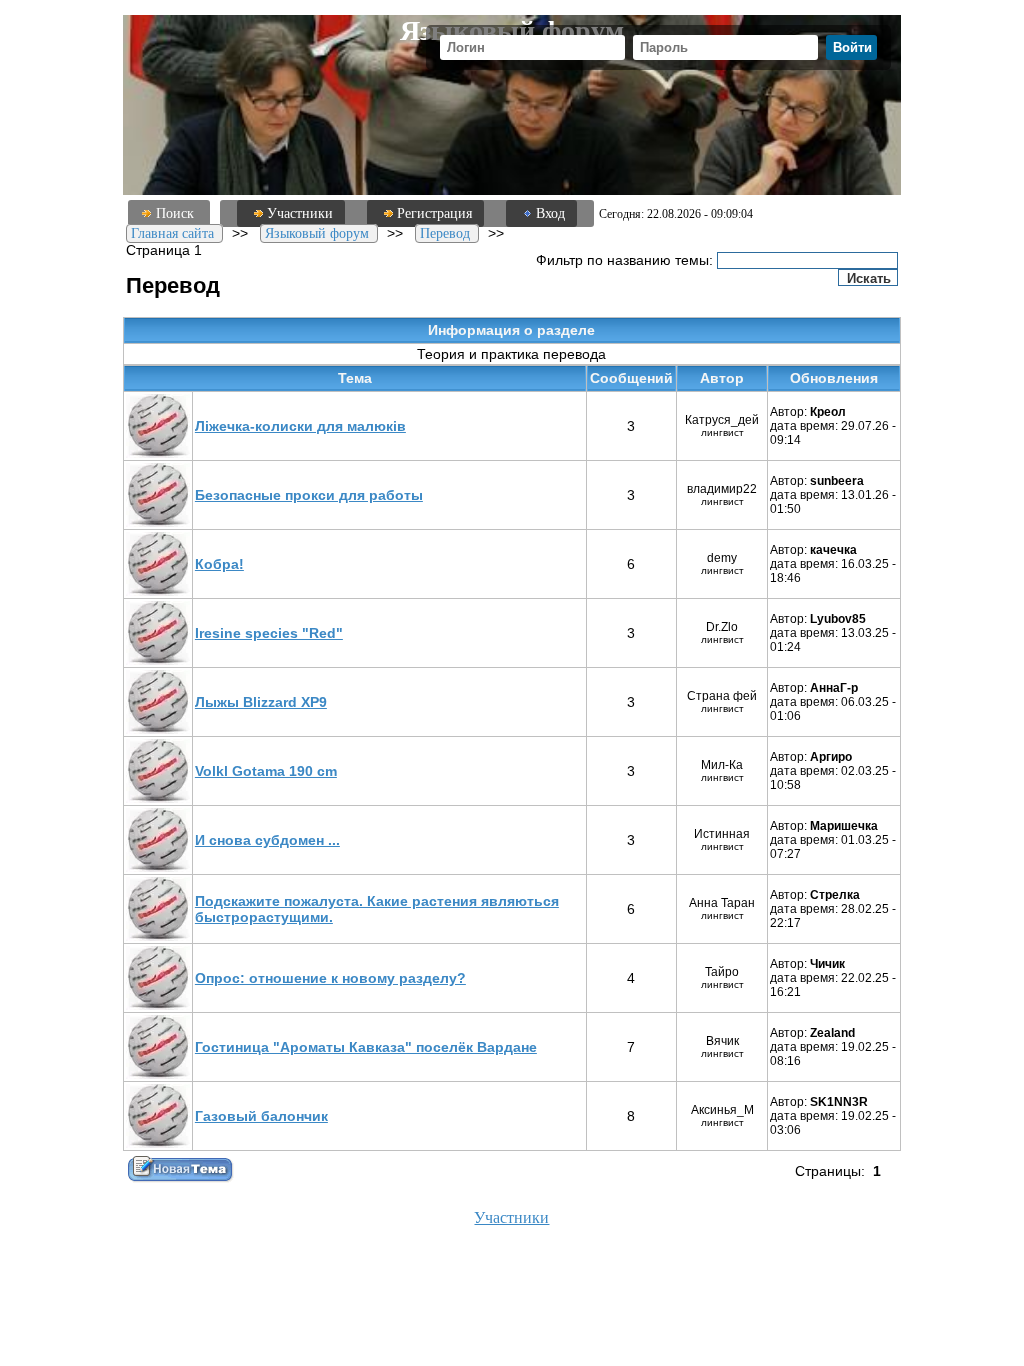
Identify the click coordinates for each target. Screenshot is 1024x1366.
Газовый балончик (261, 1116)
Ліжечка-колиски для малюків (300, 426)
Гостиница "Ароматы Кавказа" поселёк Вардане (366, 1047)
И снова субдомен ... (267, 840)
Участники (300, 213)
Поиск (175, 213)
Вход (550, 213)
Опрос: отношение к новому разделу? (330, 978)
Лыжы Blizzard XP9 (261, 702)
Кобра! (219, 564)
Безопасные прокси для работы (309, 495)
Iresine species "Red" (269, 633)
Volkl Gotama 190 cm (266, 771)
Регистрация (434, 213)
